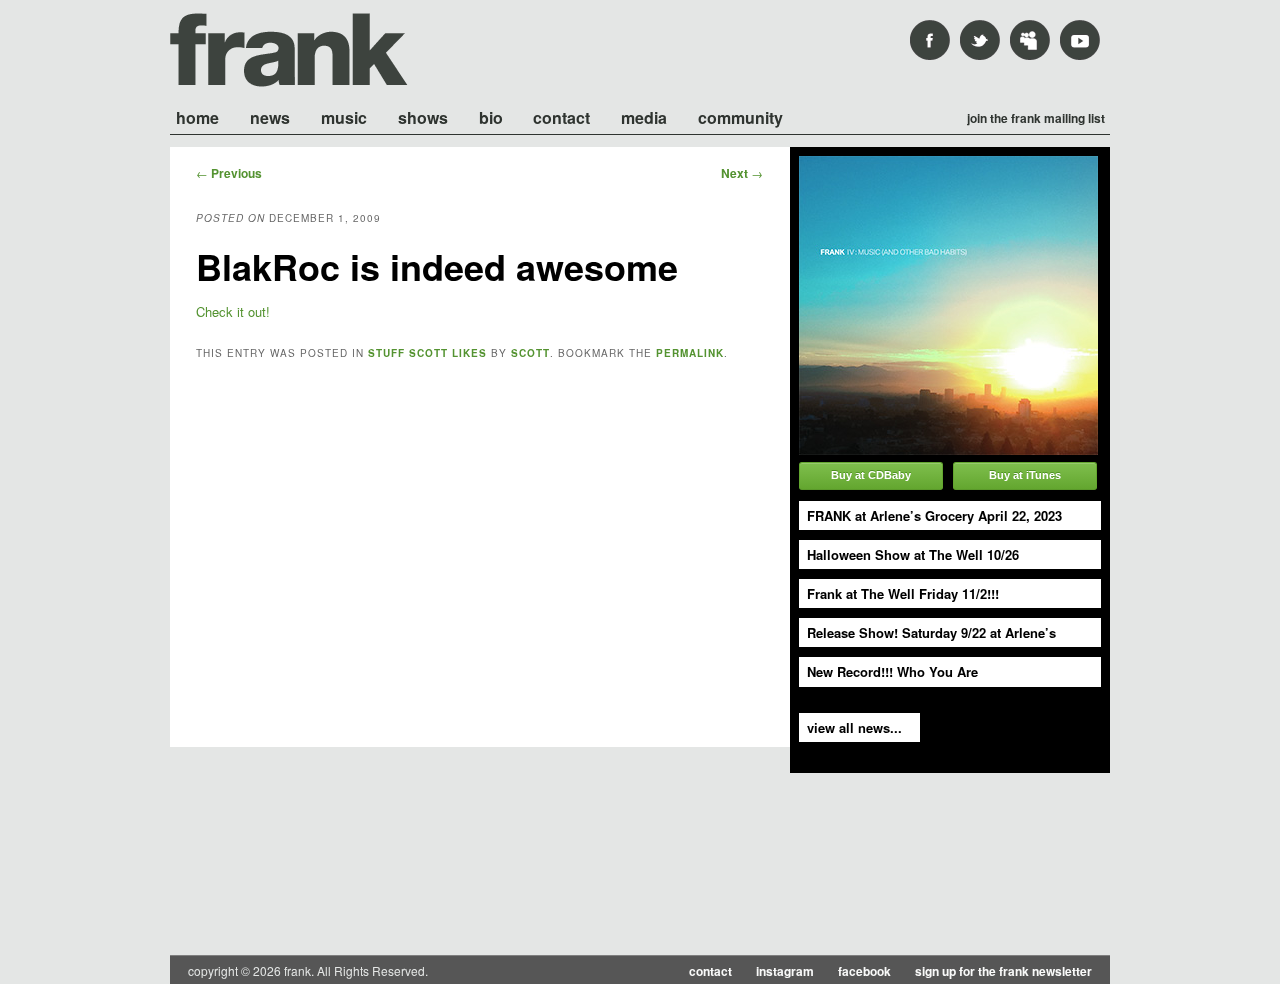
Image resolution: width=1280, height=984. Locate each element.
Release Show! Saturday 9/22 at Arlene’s (931, 632)
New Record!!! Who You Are (892, 671)
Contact (561, 116)
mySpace (1030, 40)
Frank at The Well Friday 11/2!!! (903, 593)
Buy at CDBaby (871, 475)
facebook (864, 971)
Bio (491, 116)
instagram (785, 971)
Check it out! (233, 311)
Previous (229, 173)
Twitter (980, 40)
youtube (1080, 40)
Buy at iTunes (1025, 475)
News (270, 116)
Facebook (930, 40)
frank (289, 50)
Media (644, 116)
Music (344, 116)
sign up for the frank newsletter (1003, 971)
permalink (690, 353)
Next (742, 173)
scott (530, 353)
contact (710, 971)
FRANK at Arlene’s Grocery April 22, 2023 (934, 515)
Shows (423, 116)
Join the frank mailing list (1036, 117)
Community (740, 116)
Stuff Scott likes (427, 353)
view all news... (854, 727)
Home (197, 116)
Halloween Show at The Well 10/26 (913, 554)
